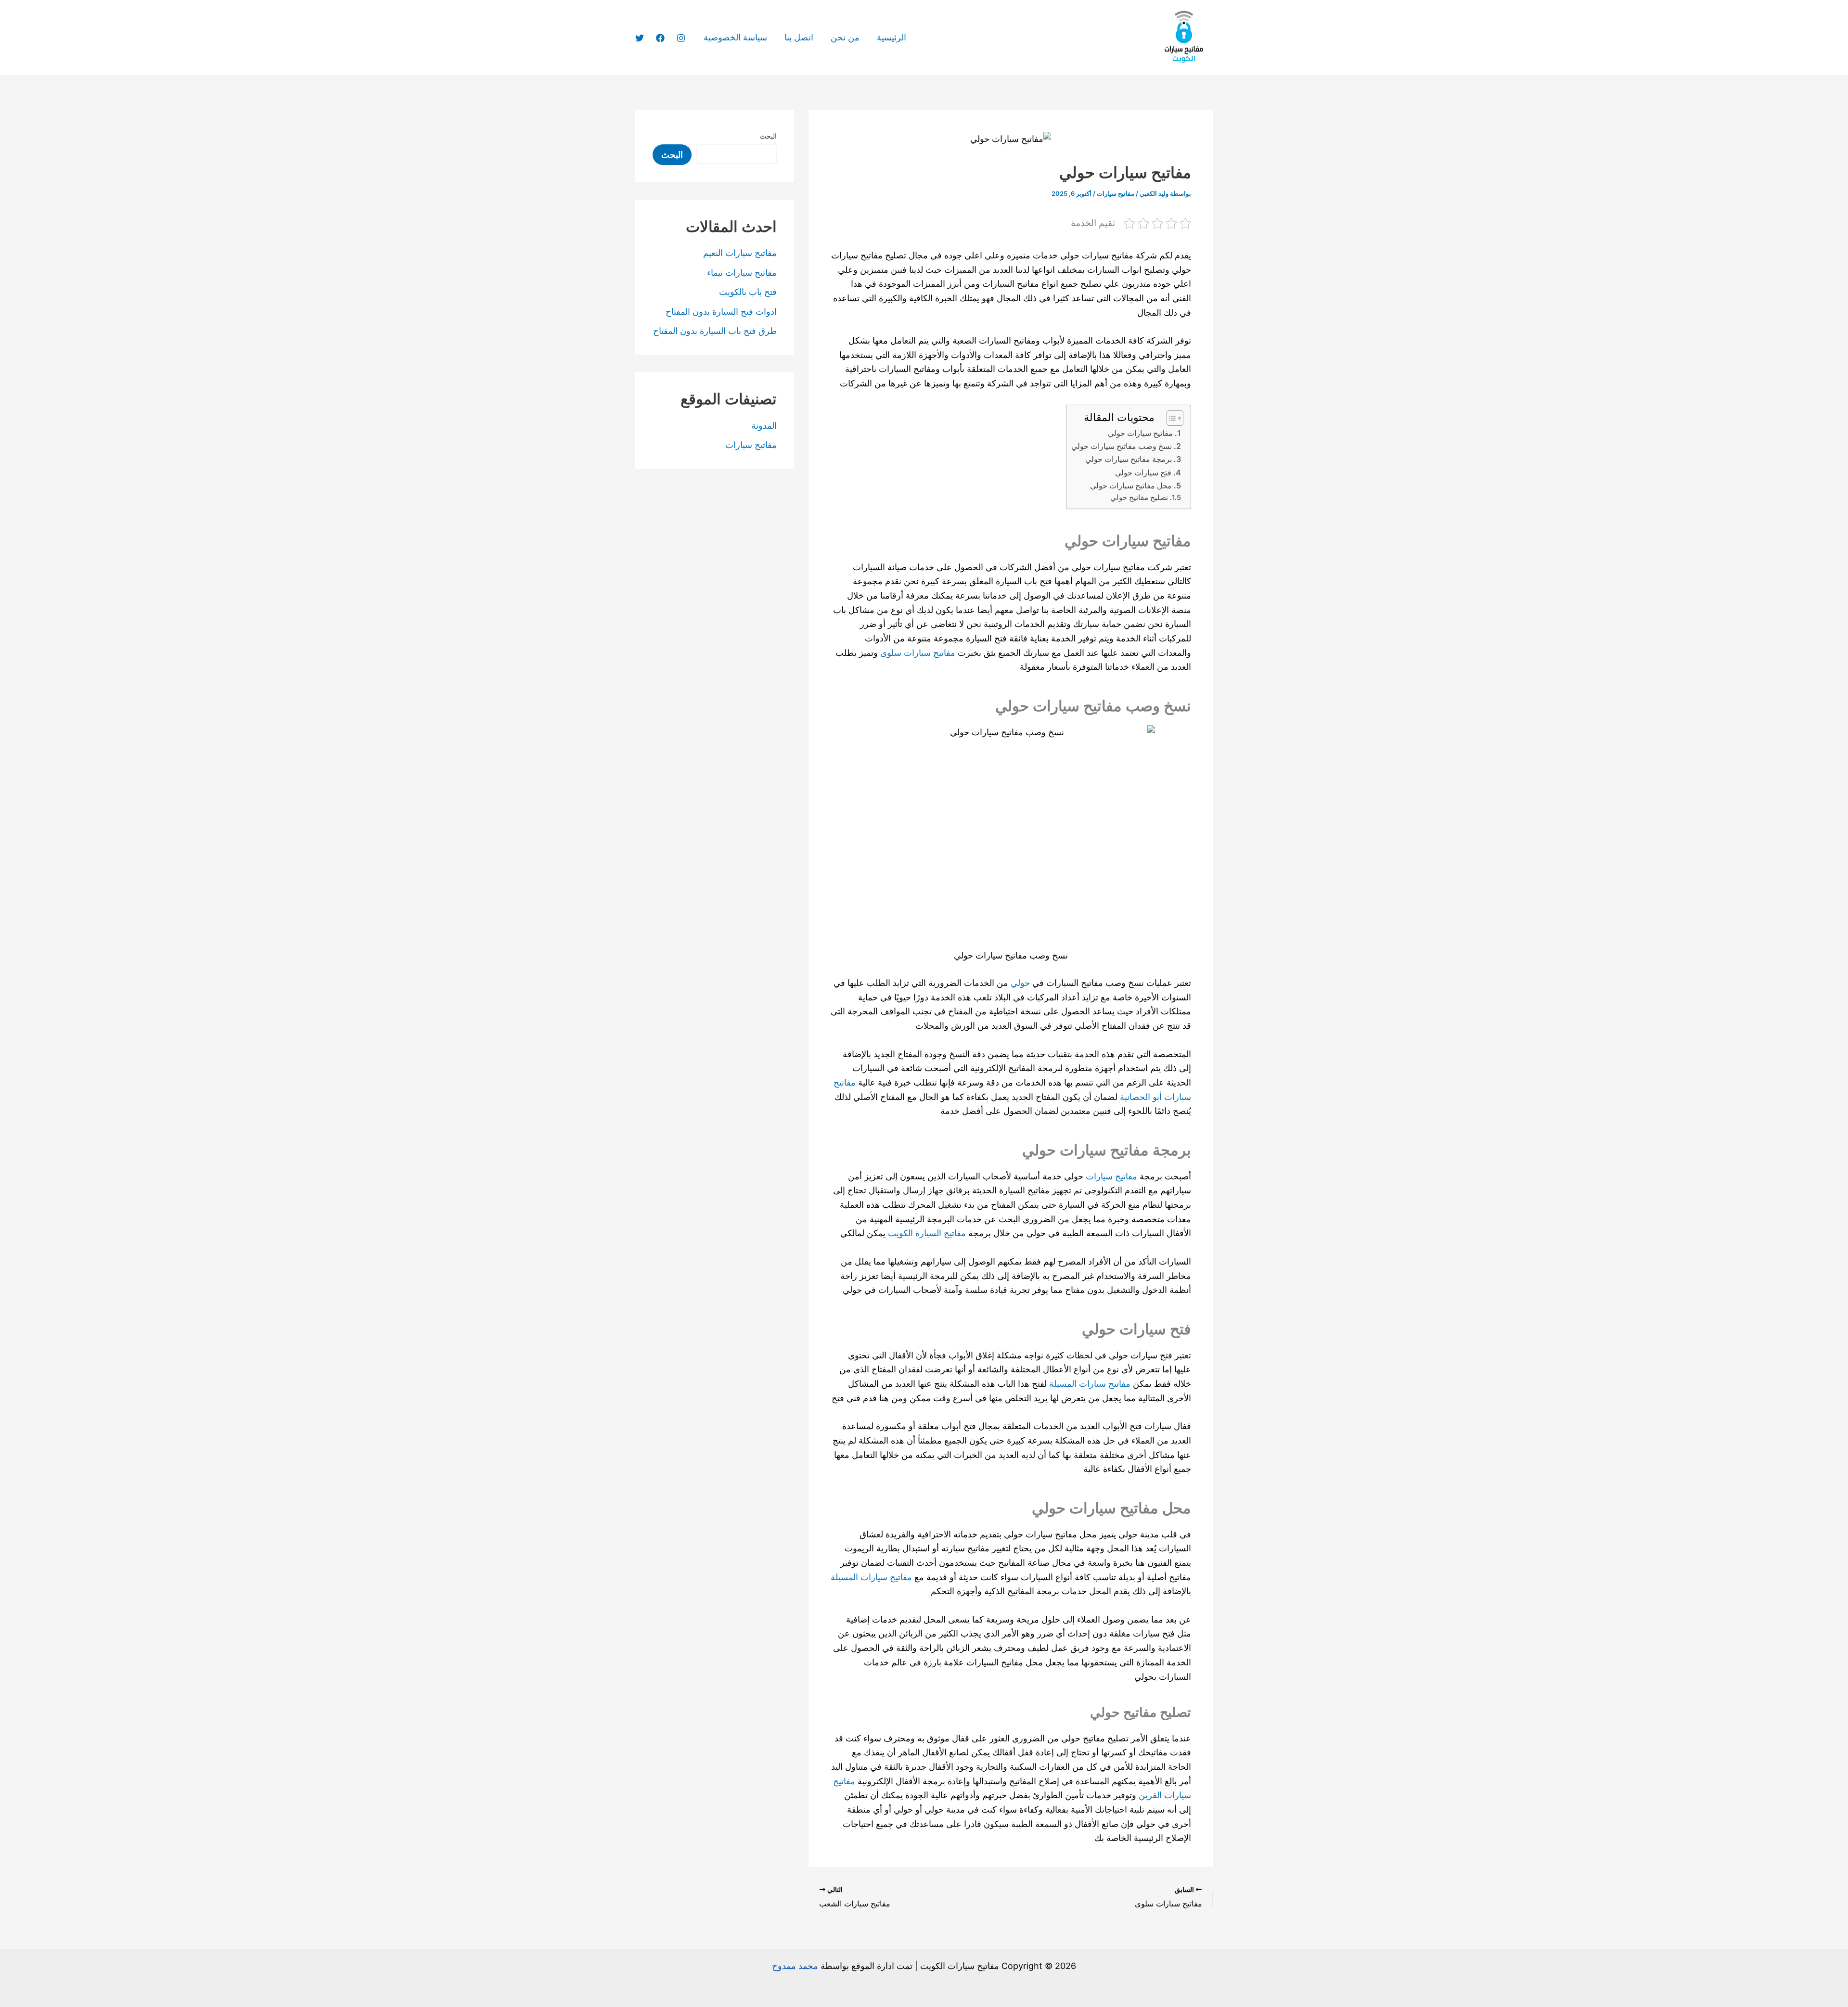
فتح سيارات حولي (1143, 473)
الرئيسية (892, 37)
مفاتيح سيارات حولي (1140, 433)
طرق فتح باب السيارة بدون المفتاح (715, 331)
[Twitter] (640, 38)
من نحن (845, 37)
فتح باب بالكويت (748, 292)
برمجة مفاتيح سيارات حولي (1129, 459)
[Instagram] (681, 38)
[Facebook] (660, 38)
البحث (768, 136)
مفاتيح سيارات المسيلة (1090, 1384)
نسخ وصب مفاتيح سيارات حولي (1122, 446)
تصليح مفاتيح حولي (1139, 498)
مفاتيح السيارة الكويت (928, 1233)
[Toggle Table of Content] (1170, 418)
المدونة (764, 426)
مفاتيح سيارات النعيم (740, 253)
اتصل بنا (799, 37)
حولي (1020, 983)
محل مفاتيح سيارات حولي (1131, 486)
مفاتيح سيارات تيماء (742, 273)
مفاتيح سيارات (1116, 193)
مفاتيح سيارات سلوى (918, 653)
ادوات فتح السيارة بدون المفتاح (721, 312)
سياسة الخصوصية (735, 37)
